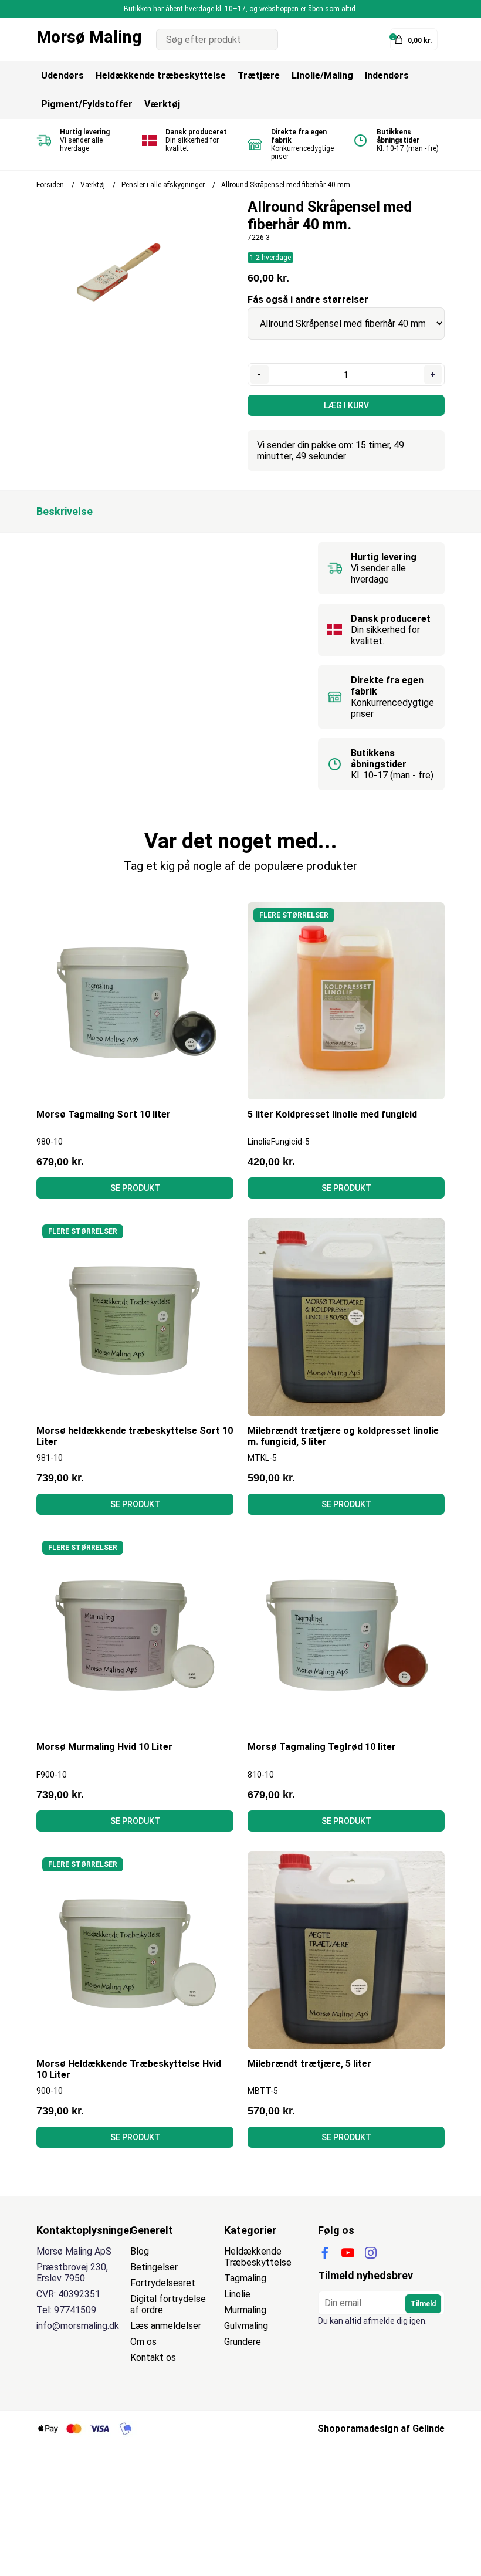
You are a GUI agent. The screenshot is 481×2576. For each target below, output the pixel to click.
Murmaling (245, 2310)
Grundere (243, 2342)
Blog (140, 2251)
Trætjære (259, 75)
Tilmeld (423, 2304)
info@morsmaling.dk (78, 2326)
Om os (143, 2342)
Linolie (237, 2294)
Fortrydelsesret (163, 2283)
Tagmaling (245, 2278)
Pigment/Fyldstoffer (87, 104)
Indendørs (387, 75)
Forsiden (50, 185)
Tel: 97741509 (66, 2310)
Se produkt (135, 1188)
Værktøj (162, 104)
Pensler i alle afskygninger (163, 185)
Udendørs (62, 75)
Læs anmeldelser (166, 2326)
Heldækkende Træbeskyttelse (258, 2257)
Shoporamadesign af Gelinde (381, 2428)
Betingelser (154, 2267)
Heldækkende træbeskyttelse (161, 75)
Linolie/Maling (322, 75)
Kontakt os (153, 2357)
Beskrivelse (65, 511)
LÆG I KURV (346, 405)
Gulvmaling (246, 2326)
